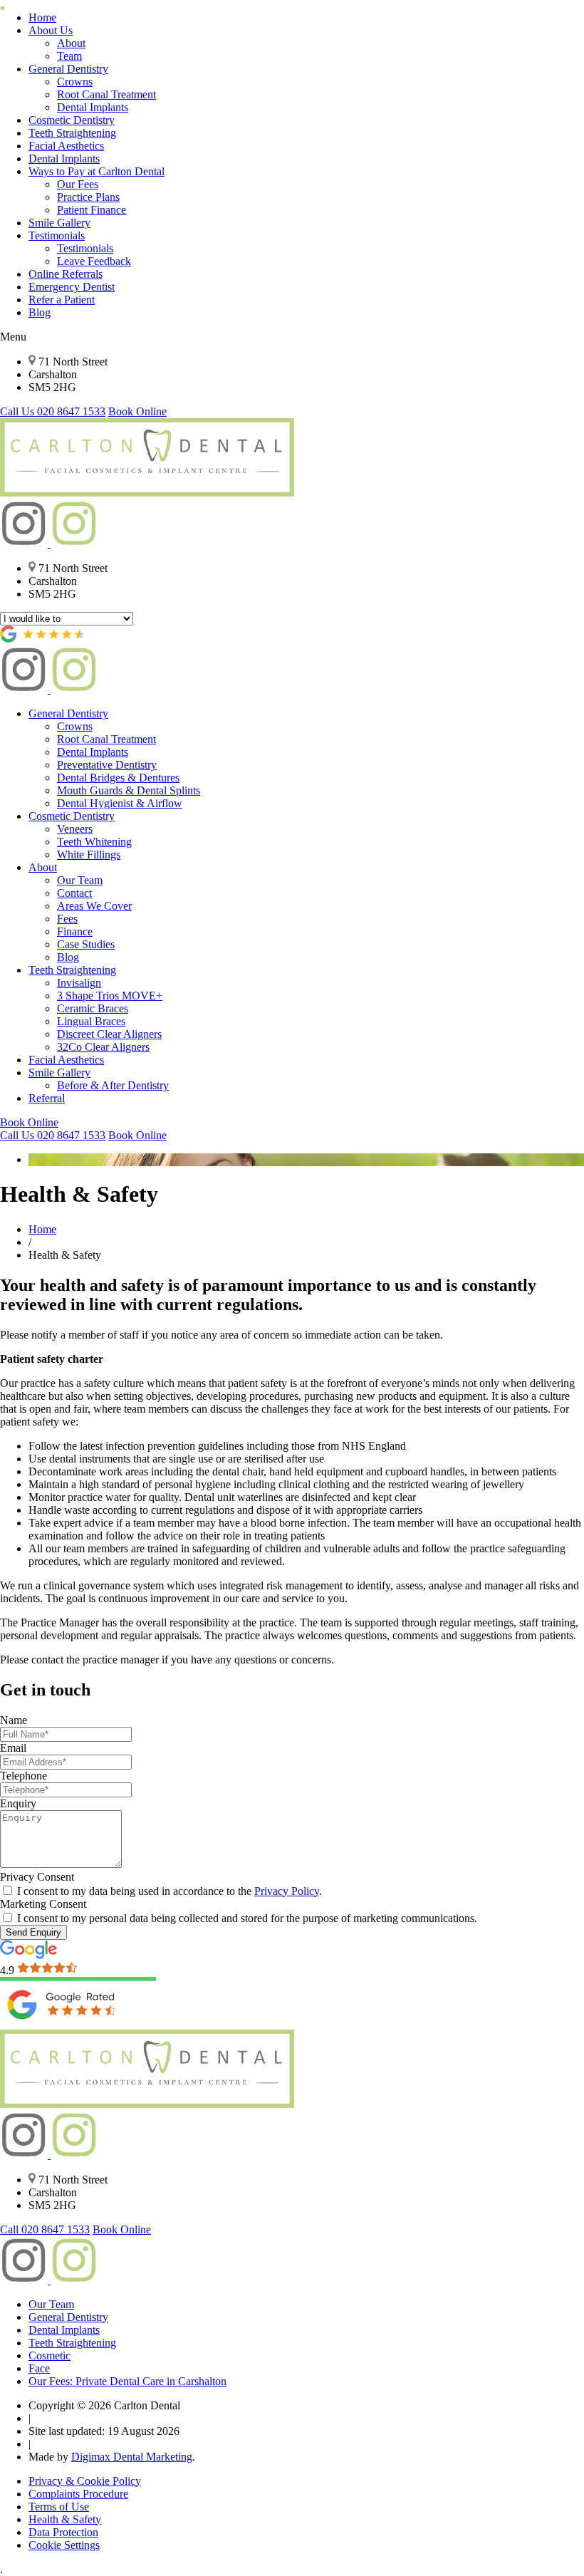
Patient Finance (92, 210)
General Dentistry (68, 69)
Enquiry (18, 1803)
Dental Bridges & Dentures (118, 778)
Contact (74, 893)
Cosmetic (49, 2356)
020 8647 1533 (53, 411)
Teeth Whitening (94, 842)
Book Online (137, 411)
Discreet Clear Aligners (109, 1034)
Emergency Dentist (72, 287)
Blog (40, 312)
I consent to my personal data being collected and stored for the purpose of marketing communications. (246, 1918)
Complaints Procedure (78, 2494)
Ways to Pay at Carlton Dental (97, 171)
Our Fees (78, 184)
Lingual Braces (91, 1021)
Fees (67, 919)
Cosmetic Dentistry (72, 120)
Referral (47, 1098)
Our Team (80, 880)
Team (69, 56)
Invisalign (79, 983)
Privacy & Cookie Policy (85, 2481)
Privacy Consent (37, 1877)
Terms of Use (59, 2507)
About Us (51, 30)
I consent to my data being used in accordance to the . (168, 1891)
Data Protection (63, 2532)
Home (42, 17)
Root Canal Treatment (106, 94)
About (71, 43)
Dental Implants (93, 107)
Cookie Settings (64, 2545)
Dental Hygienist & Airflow (120, 803)
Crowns (75, 82)
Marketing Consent (43, 1904)
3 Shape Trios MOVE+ (110, 996)
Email (13, 1748)
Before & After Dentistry (113, 1085)
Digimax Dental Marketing (132, 2457)
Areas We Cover (94, 906)
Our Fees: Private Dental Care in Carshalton (127, 2381)
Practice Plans (88, 197)
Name (14, 1720)
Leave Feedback (94, 261)
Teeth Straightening (72, 133)
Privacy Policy (287, 1891)
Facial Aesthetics (66, 146)
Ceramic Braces (93, 1008)
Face (39, 2368)
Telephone (24, 1776)
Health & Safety (65, 2519)
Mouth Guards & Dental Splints (129, 790)
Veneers (75, 829)
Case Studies (86, 944)
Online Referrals (66, 274)
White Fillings (89, 855)
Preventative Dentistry (107, 765)
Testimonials (57, 235)
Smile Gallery (59, 223)
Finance (75, 931)
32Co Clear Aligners (103, 1047)
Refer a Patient (62, 300)
